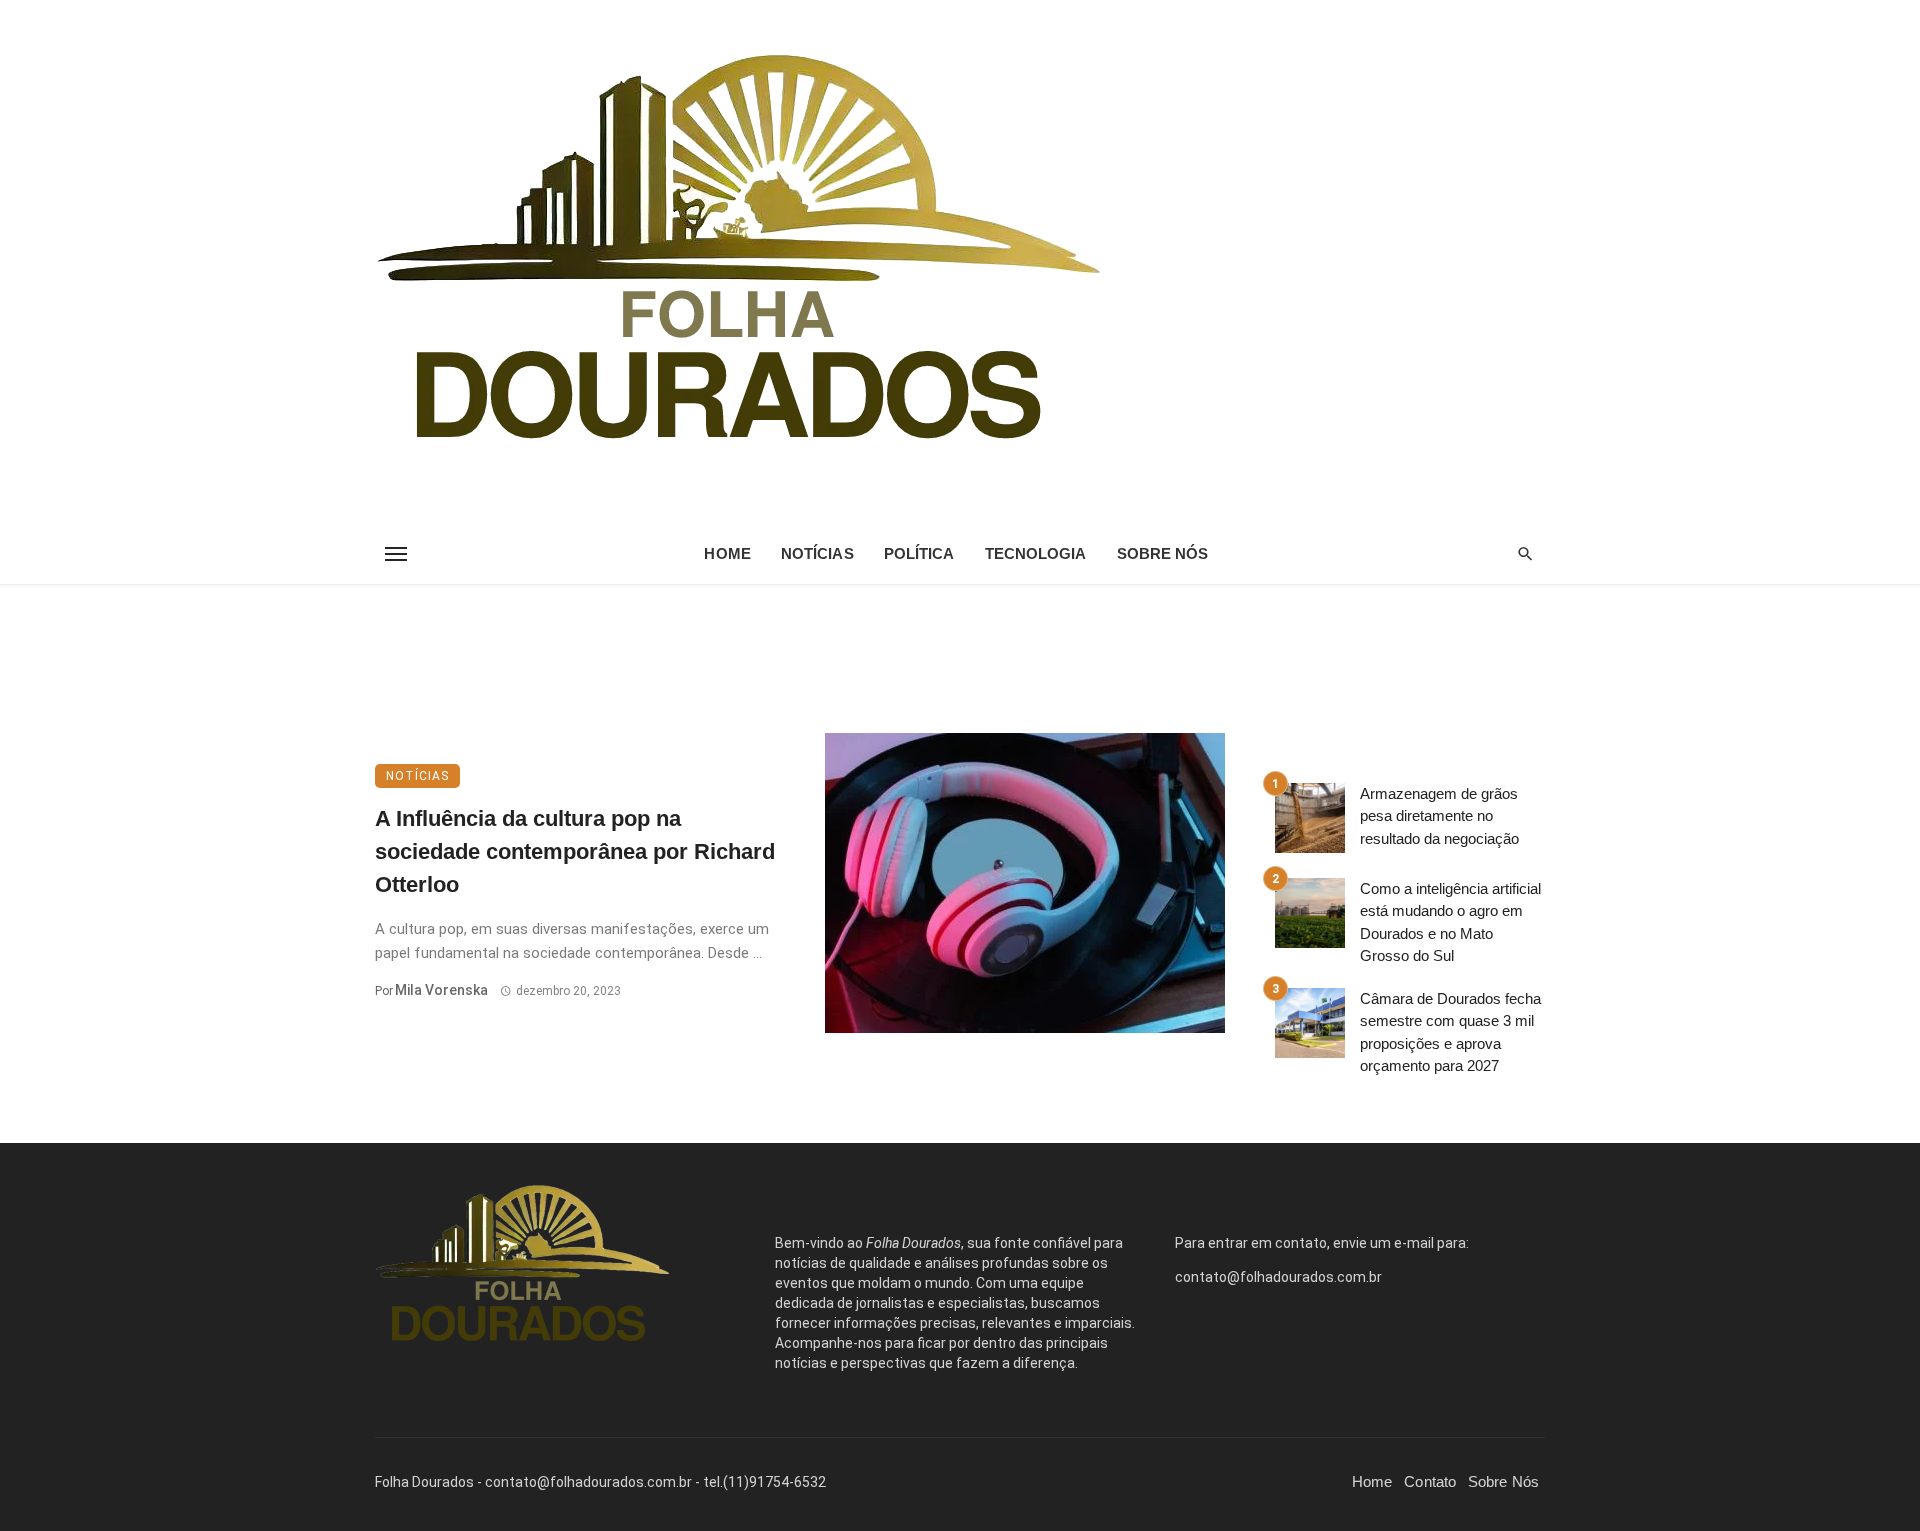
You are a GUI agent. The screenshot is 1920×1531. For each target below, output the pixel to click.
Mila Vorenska (441, 990)
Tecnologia (1036, 553)
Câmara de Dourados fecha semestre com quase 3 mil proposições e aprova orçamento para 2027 (1450, 1032)
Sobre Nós (1163, 553)
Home (727, 553)
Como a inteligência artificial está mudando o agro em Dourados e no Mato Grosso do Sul (1450, 922)
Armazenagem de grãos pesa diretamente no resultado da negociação (1439, 816)
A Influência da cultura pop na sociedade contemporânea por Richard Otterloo (575, 851)
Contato (1430, 1481)
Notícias (817, 553)
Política (919, 553)
